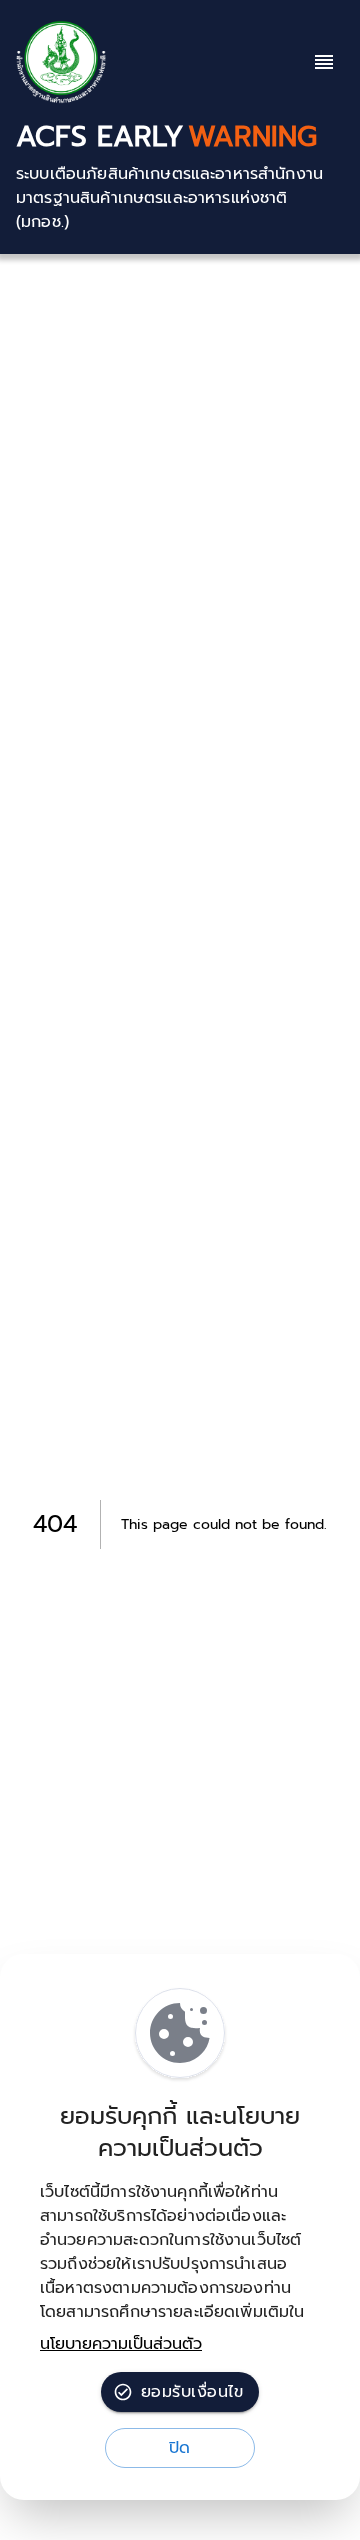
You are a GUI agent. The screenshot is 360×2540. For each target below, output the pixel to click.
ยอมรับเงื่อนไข (192, 2392)
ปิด (180, 2448)
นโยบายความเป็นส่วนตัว (121, 2344)
